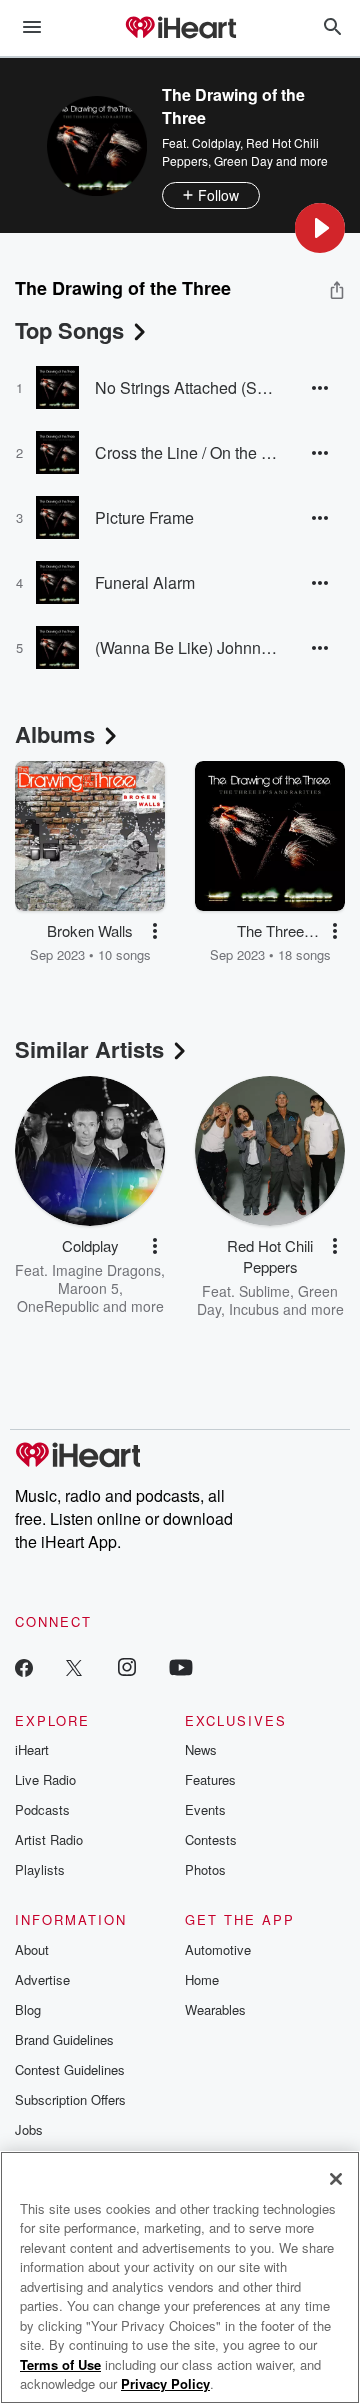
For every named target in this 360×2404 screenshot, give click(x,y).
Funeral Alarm (145, 582)
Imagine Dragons (106, 1270)
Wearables (215, 2009)
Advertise (42, 1979)
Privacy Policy (165, 2383)
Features (210, 1779)
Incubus (254, 1309)
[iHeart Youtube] (181, 1666)
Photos (205, 1869)
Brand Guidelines (64, 2039)
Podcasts (42, 1809)
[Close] (336, 2179)
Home (202, 1979)
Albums (55, 734)
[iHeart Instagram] (127, 1666)
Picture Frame (144, 517)
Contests (211, 1839)
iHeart (32, 1749)
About (32, 1949)
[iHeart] (180, 29)
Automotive (218, 1949)
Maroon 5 (88, 1288)
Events (205, 1809)
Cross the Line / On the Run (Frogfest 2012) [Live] (187, 452)
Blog (28, 2009)
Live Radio (45, 1779)
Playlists (40, 1869)
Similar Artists (89, 1049)
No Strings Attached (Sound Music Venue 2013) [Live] (187, 387)
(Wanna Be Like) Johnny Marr (187, 647)
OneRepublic (58, 1306)
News (201, 1749)
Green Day (243, 160)
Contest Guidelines (70, 2069)
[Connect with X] (74, 1666)
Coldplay (216, 142)
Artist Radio (49, 1839)
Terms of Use (60, 2364)
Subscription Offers (70, 2099)
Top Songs (69, 330)
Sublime (264, 1291)
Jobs (29, 2129)
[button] (320, 228)
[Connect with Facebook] (24, 1666)
